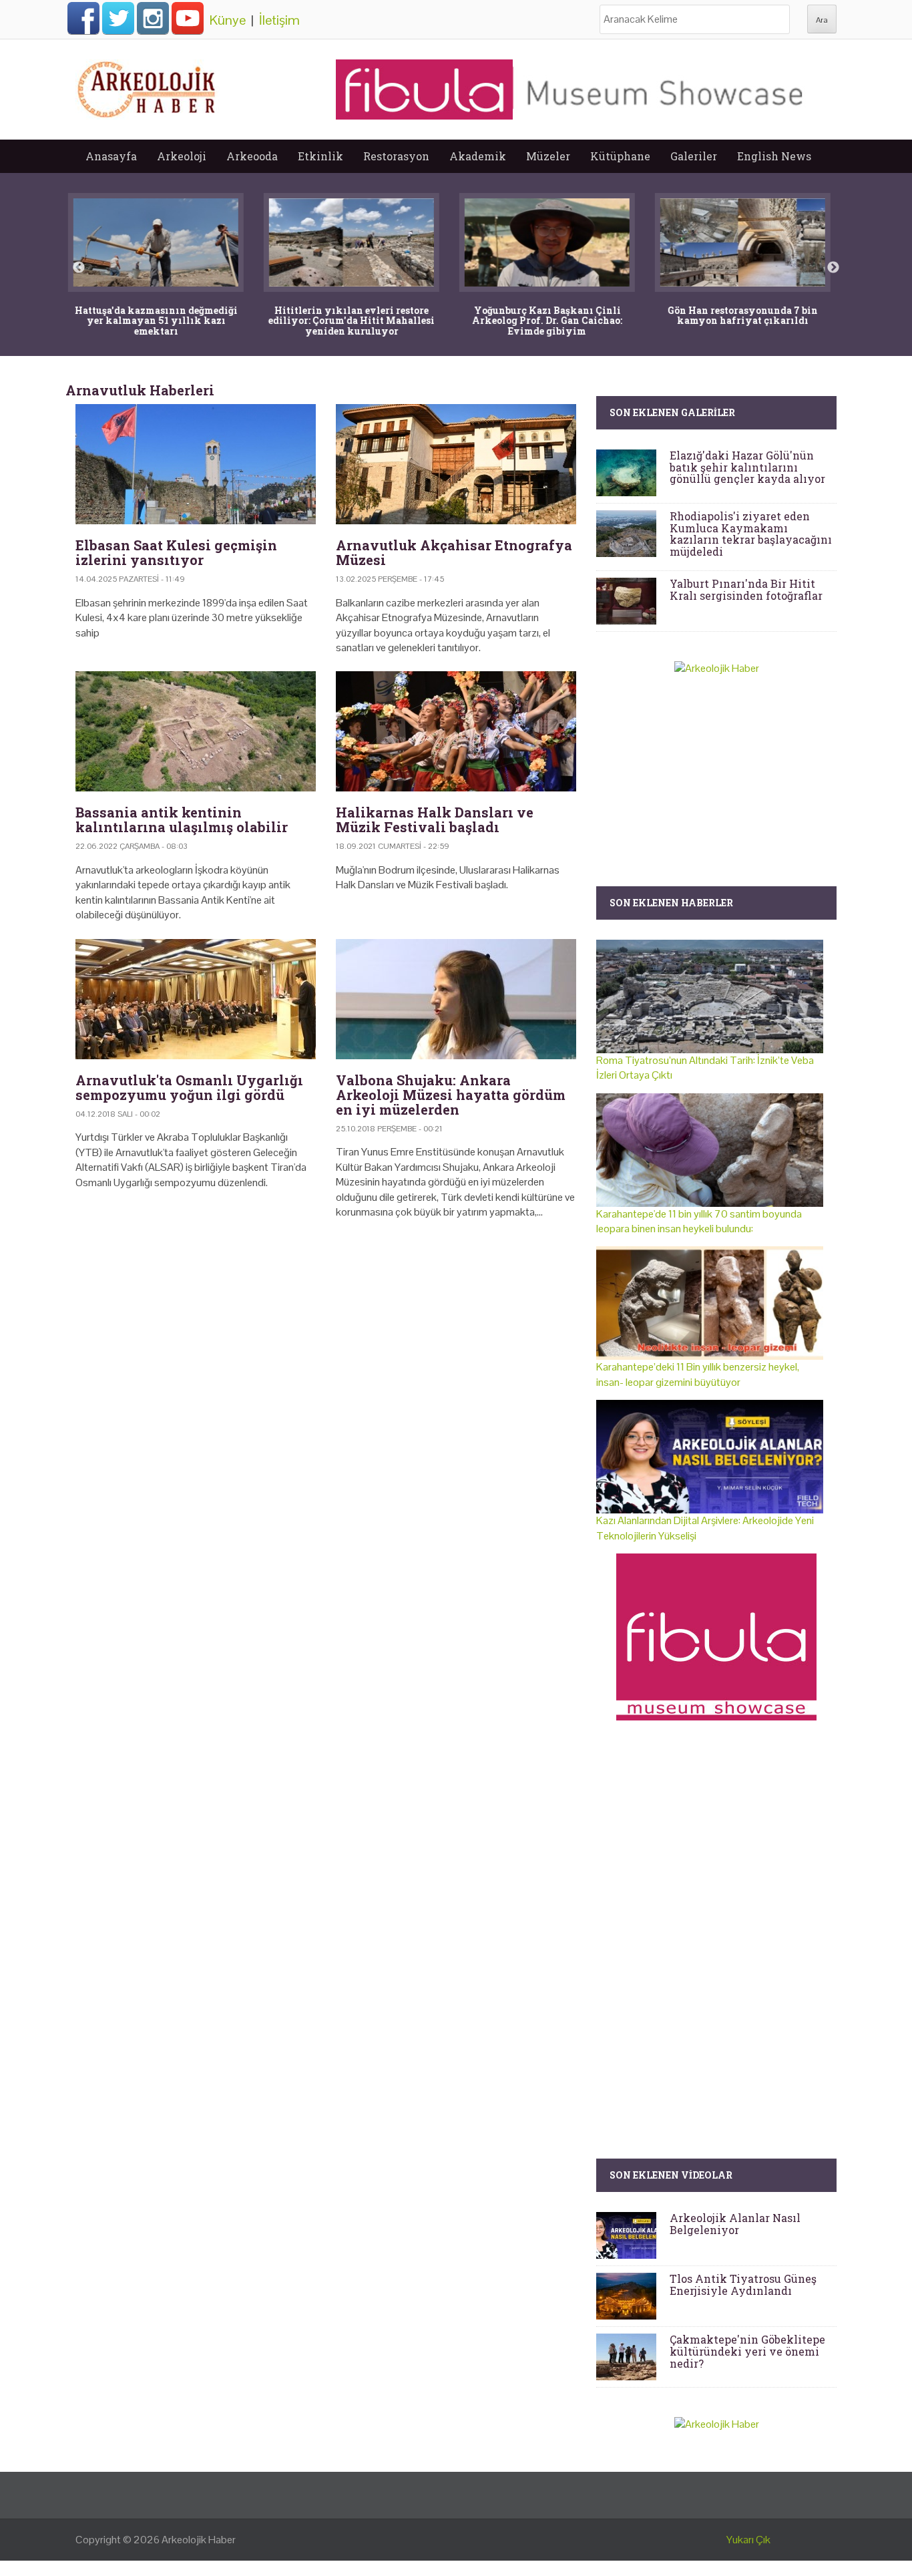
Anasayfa (111, 156)
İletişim (279, 20)
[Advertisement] (326, 1344)
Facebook (83, 18)
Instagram (153, 18)
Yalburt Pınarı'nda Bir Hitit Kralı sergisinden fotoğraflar (746, 589)
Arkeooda (252, 156)
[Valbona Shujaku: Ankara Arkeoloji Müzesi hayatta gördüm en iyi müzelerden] (456, 999)
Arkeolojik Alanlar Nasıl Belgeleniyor (735, 2224)
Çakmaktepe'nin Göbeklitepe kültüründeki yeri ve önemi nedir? (747, 2351)
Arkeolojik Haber (199, 2540)
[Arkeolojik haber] (148, 86)
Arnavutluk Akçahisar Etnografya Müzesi (454, 552)
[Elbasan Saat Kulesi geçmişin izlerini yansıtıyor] (196, 464)
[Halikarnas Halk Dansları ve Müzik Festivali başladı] (456, 731)
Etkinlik (320, 156)
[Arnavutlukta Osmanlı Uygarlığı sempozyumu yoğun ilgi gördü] (196, 999)
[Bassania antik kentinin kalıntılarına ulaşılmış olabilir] (196, 731)
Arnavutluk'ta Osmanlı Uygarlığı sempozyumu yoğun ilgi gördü (189, 1087)
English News (774, 156)
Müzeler (548, 156)
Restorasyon (396, 156)
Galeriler (694, 156)
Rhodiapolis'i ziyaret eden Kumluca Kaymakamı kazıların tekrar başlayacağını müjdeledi (751, 534)
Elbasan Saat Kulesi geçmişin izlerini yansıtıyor (176, 552)
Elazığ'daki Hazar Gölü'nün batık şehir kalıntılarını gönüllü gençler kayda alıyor (747, 467)
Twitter (118, 18)
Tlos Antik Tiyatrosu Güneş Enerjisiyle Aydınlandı (743, 2284)
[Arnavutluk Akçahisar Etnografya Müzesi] (456, 464)
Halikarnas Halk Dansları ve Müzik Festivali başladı (435, 819)
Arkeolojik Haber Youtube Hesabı (188, 18)
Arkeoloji (182, 156)
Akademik (478, 156)
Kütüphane (620, 156)
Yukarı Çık (748, 2540)
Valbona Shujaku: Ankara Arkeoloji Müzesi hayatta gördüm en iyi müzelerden (451, 1095)
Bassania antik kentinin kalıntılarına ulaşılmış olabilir (182, 819)
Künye (228, 20)
